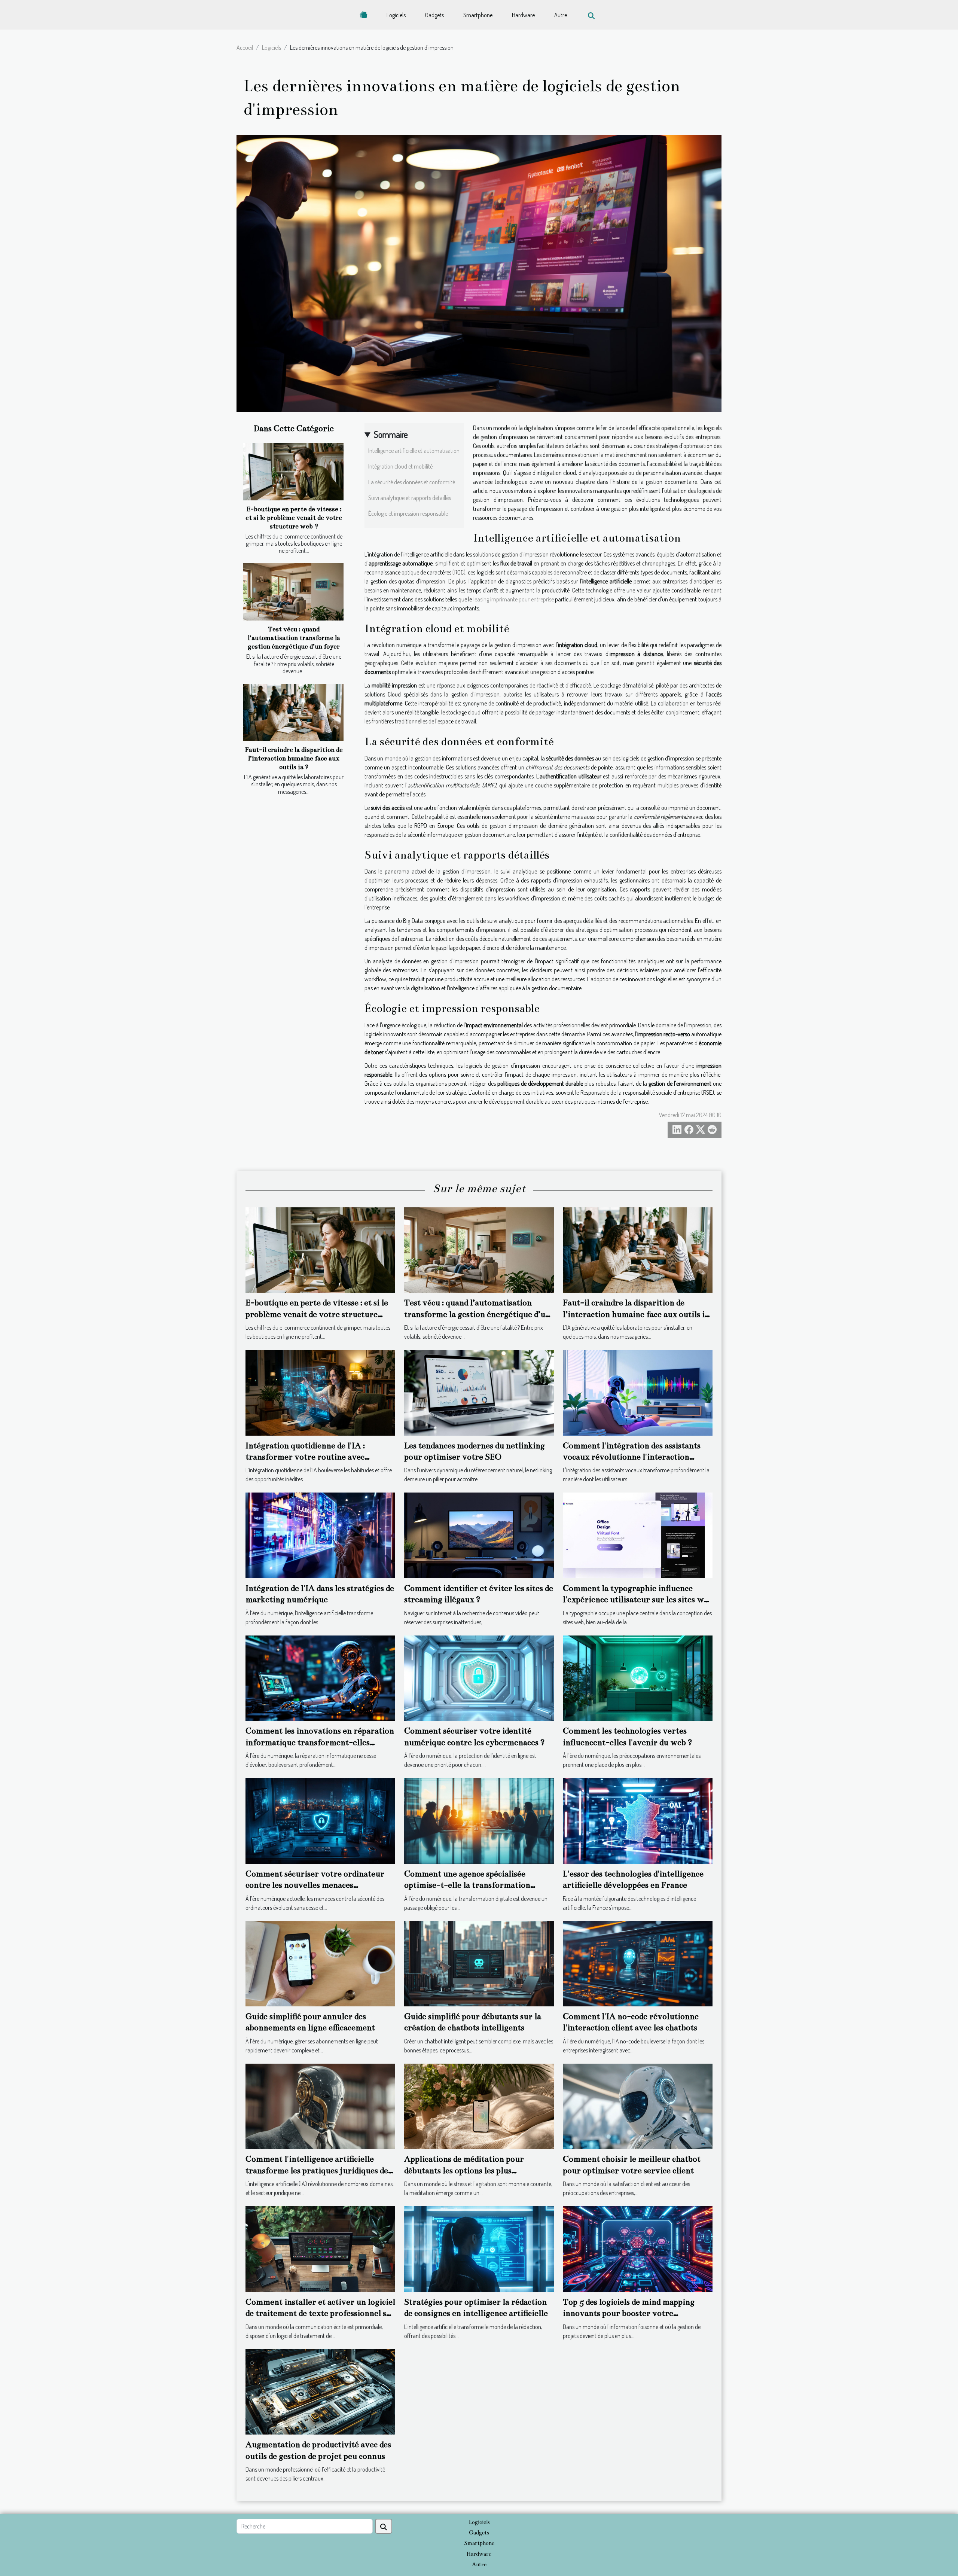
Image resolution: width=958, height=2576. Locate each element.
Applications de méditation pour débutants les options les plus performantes (464, 2170)
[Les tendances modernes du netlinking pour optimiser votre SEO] (479, 1392)
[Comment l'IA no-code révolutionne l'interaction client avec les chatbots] (638, 1963)
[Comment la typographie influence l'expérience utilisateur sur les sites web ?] (638, 1535)
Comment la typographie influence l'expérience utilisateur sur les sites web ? (638, 1600)
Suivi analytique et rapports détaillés (410, 498)
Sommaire (391, 434)
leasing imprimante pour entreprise (514, 599)
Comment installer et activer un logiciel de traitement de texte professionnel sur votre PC (320, 2313)
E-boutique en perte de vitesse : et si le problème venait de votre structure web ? (294, 518)
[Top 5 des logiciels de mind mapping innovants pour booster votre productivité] (638, 2248)
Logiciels (396, 15)
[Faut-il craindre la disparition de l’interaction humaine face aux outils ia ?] (293, 712)
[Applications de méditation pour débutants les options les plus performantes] (479, 2106)
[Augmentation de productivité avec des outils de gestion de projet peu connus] (320, 2391)
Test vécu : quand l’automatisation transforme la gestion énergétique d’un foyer (294, 638)
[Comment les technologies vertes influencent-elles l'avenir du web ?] (638, 1677)
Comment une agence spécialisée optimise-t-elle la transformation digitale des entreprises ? (467, 1885)
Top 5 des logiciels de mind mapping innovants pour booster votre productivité (629, 2313)
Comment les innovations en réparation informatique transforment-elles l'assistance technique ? (320, 1742)
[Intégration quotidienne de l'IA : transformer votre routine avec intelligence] (320, 1392)
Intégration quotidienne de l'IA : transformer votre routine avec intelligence (305, 1457)
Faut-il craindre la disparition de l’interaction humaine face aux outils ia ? (294, 758)
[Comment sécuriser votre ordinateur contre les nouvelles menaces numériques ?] (320, 1820)
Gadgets (434, 15)
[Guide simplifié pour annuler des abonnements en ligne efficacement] (320, 1963)
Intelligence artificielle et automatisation (414, 451)
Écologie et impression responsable (408, 513)
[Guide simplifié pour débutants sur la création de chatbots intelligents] (479, 1963)
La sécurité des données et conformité (412, 482)
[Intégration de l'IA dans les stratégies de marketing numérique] (320, 1535)
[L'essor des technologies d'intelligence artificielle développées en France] (638, 1820)
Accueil (245, 48)
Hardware (523, 15)
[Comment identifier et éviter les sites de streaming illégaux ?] (479, 1535)
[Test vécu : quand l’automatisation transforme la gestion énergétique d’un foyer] (293, 592)
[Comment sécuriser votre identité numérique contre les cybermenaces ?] (479, 1677)
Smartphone (478, 15)
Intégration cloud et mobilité (400, 466)
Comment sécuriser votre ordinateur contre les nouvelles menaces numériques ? (315, 1885)
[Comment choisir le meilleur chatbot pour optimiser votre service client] (638, 2106)
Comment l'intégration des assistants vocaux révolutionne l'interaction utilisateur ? (632, 1457)
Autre (561, 15)
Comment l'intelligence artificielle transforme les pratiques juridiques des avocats (318, 2170)
